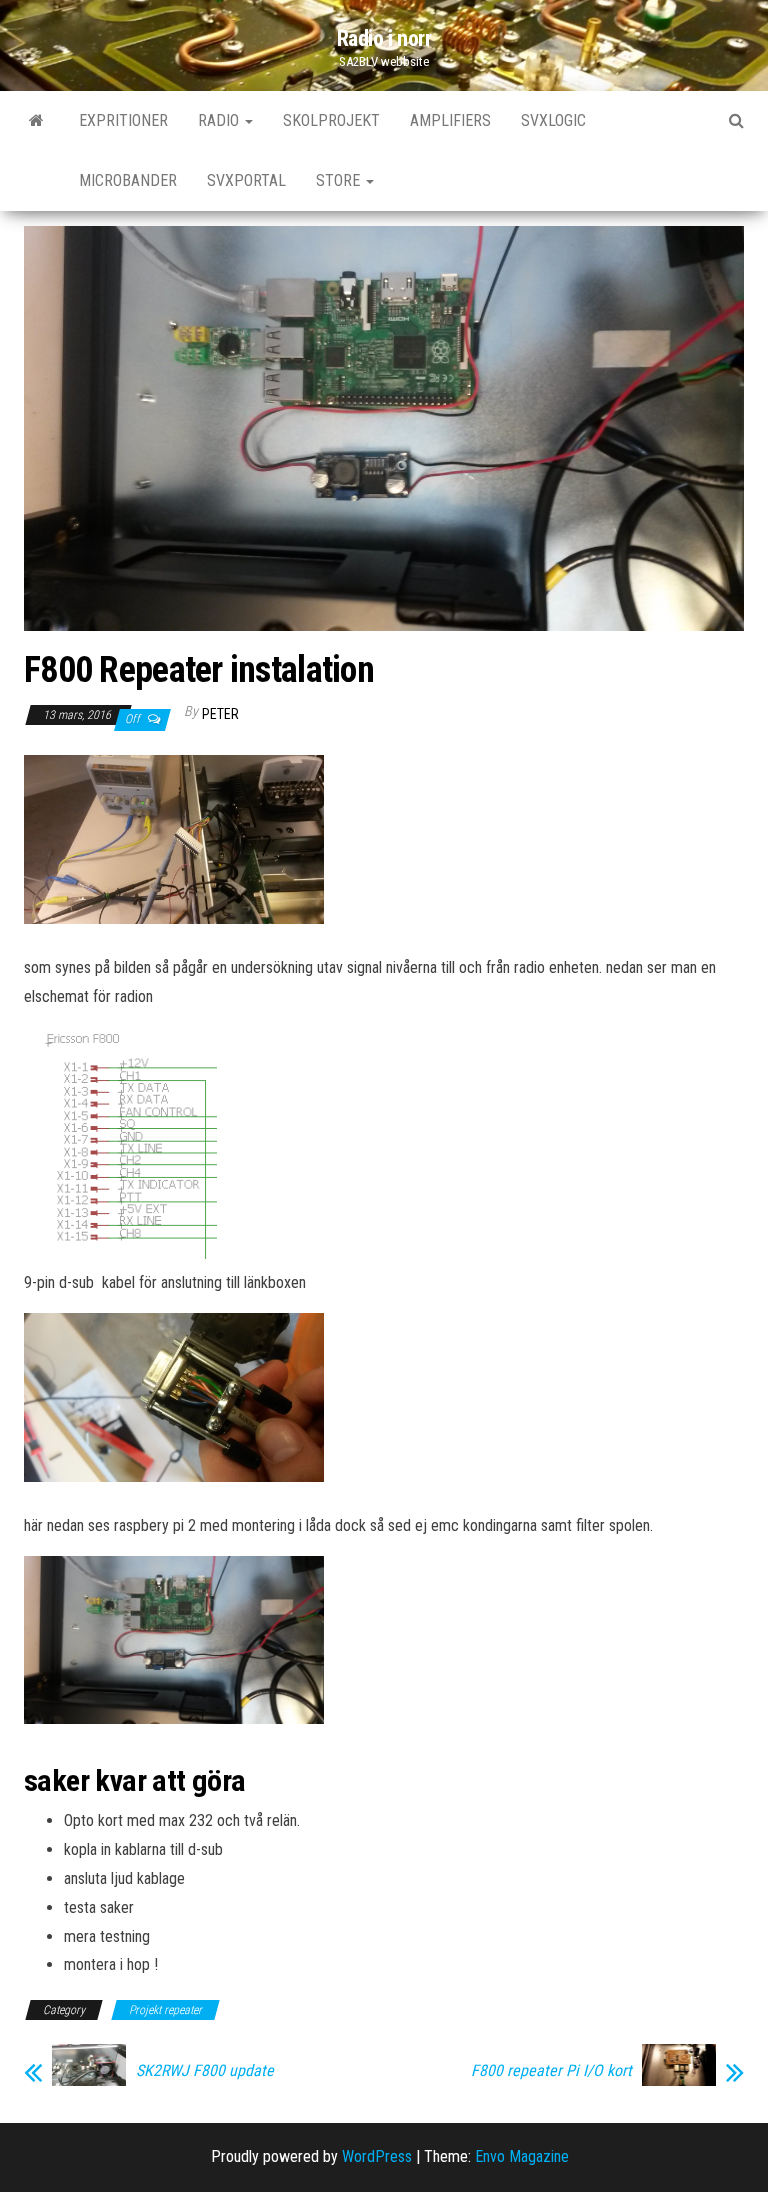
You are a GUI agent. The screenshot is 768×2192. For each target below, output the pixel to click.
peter (220, 714)
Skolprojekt (331, 120)
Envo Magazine (522, 2156)
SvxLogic (553, 120)
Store (340, 180)
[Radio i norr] (36, 121)
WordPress (377, 2156)
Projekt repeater (165, 2010)
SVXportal (246, 180)
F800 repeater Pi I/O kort (551, 2071)
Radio (220, 120)
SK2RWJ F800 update (205, 2071)
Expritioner (123, 120)
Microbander (128, 180)
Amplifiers (450, 120)
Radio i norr (384, 38)
